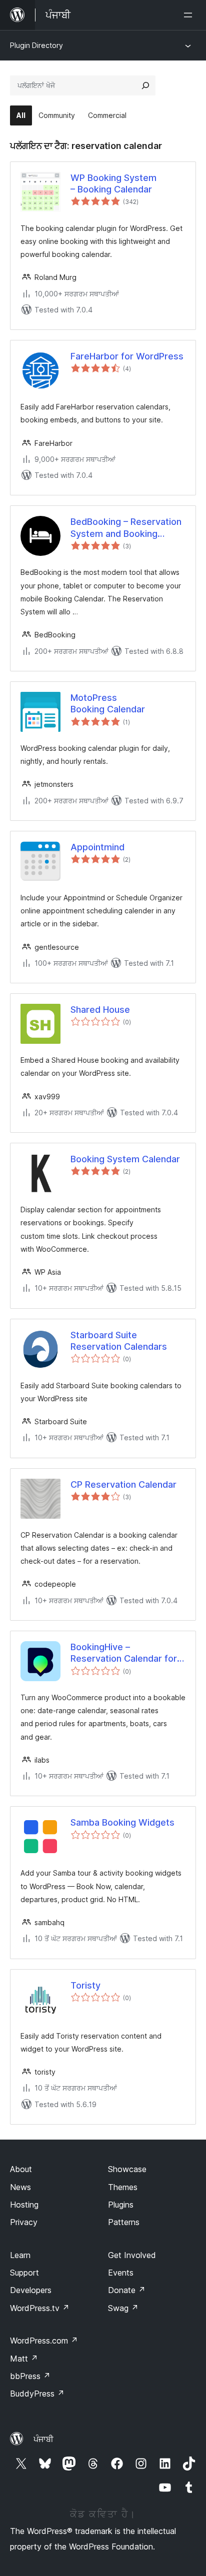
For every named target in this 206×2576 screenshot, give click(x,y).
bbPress (30, 2376)
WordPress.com (44, 2341)
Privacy (24, 2222)
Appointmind (97, 847)
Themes (123, 2187)
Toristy (85, 1985)
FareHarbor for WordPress (127, 356)
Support (24, 2273)
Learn (20, 2255)
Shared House (100, 1010)
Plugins (121, 2205)
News (20, 2187)
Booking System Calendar (125, 1159)
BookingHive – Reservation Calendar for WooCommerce (124, 1653)
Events (121, 2273)
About (21, 2169)
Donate (127, 2290)
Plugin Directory (36, 45)
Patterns (124, 2222)
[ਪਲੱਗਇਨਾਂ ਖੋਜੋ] (145, 85)
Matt (24, 2359)
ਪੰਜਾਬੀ (43, 2439)
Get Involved (132, 2255)
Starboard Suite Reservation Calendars (119, 1341)
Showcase (127, 2169)
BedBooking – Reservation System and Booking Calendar (126, 528)
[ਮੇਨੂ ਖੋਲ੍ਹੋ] (190, 15)
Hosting (24, 2205)
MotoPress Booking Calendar (108, 703)
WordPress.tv (40, 2308)
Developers (31, 2290)
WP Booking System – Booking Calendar (113, 183)
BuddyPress (37, 2394)
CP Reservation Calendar (123, 1484)
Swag (123, 2308)
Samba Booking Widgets (122, 1822)
